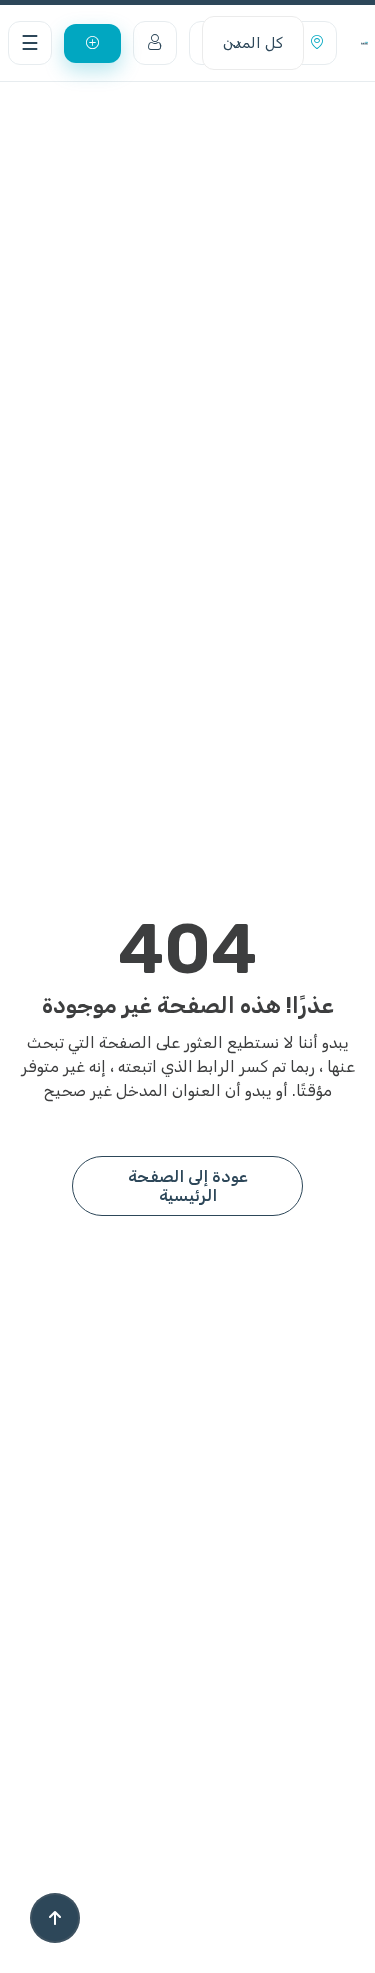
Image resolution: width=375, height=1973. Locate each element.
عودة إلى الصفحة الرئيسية (188, 1186)
